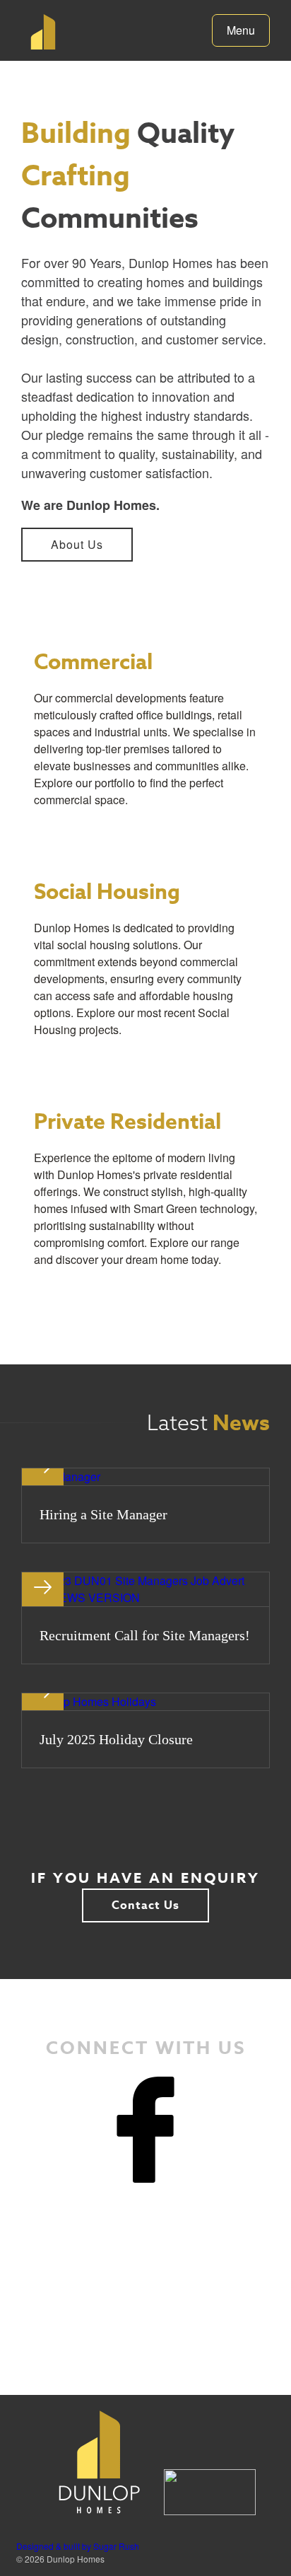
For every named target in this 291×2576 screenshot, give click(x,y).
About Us (77, 544)
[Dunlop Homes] (39, 32)
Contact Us (145, 1905)
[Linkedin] (145, 2236)
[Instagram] (145, 2342)
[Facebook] (145, 2130)
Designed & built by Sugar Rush (78, 2546)
